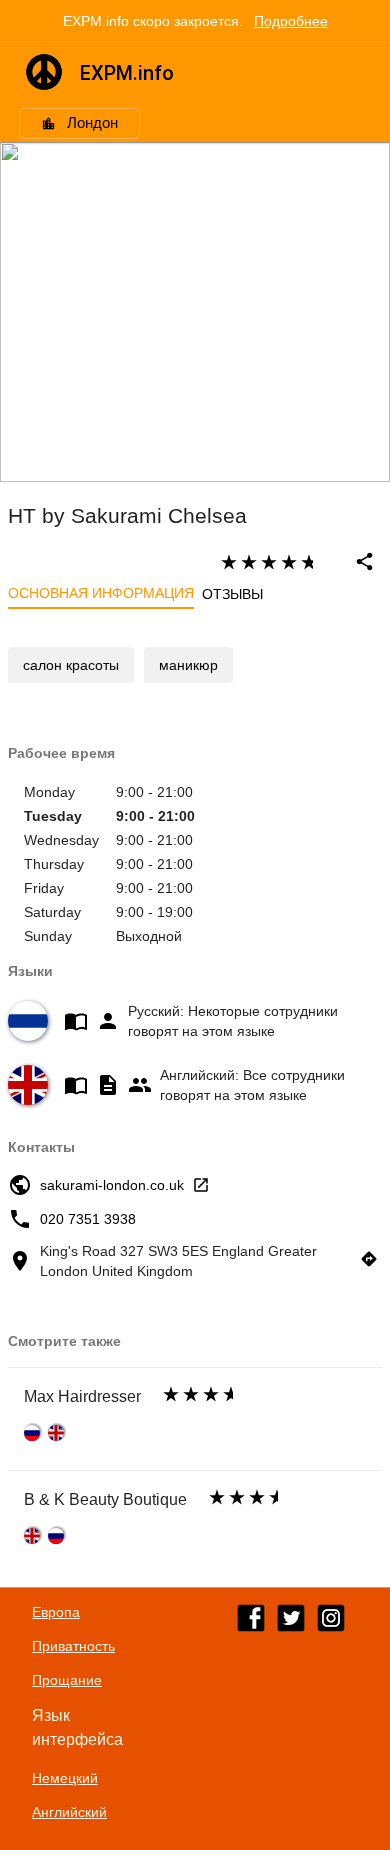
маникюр (188, 665)
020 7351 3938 (88, 1219)
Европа (56, 1612)
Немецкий (65, 1778)
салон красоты (71, 665)
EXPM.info (127, 73)
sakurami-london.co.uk (112, 1185)
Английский (69, 1812)
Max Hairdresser (82, 1396)
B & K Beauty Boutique (105, 1499)
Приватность (73, 1646)
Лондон (92, 123)
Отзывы (232, 594)
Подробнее (291, 21)
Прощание (67, 1680)
